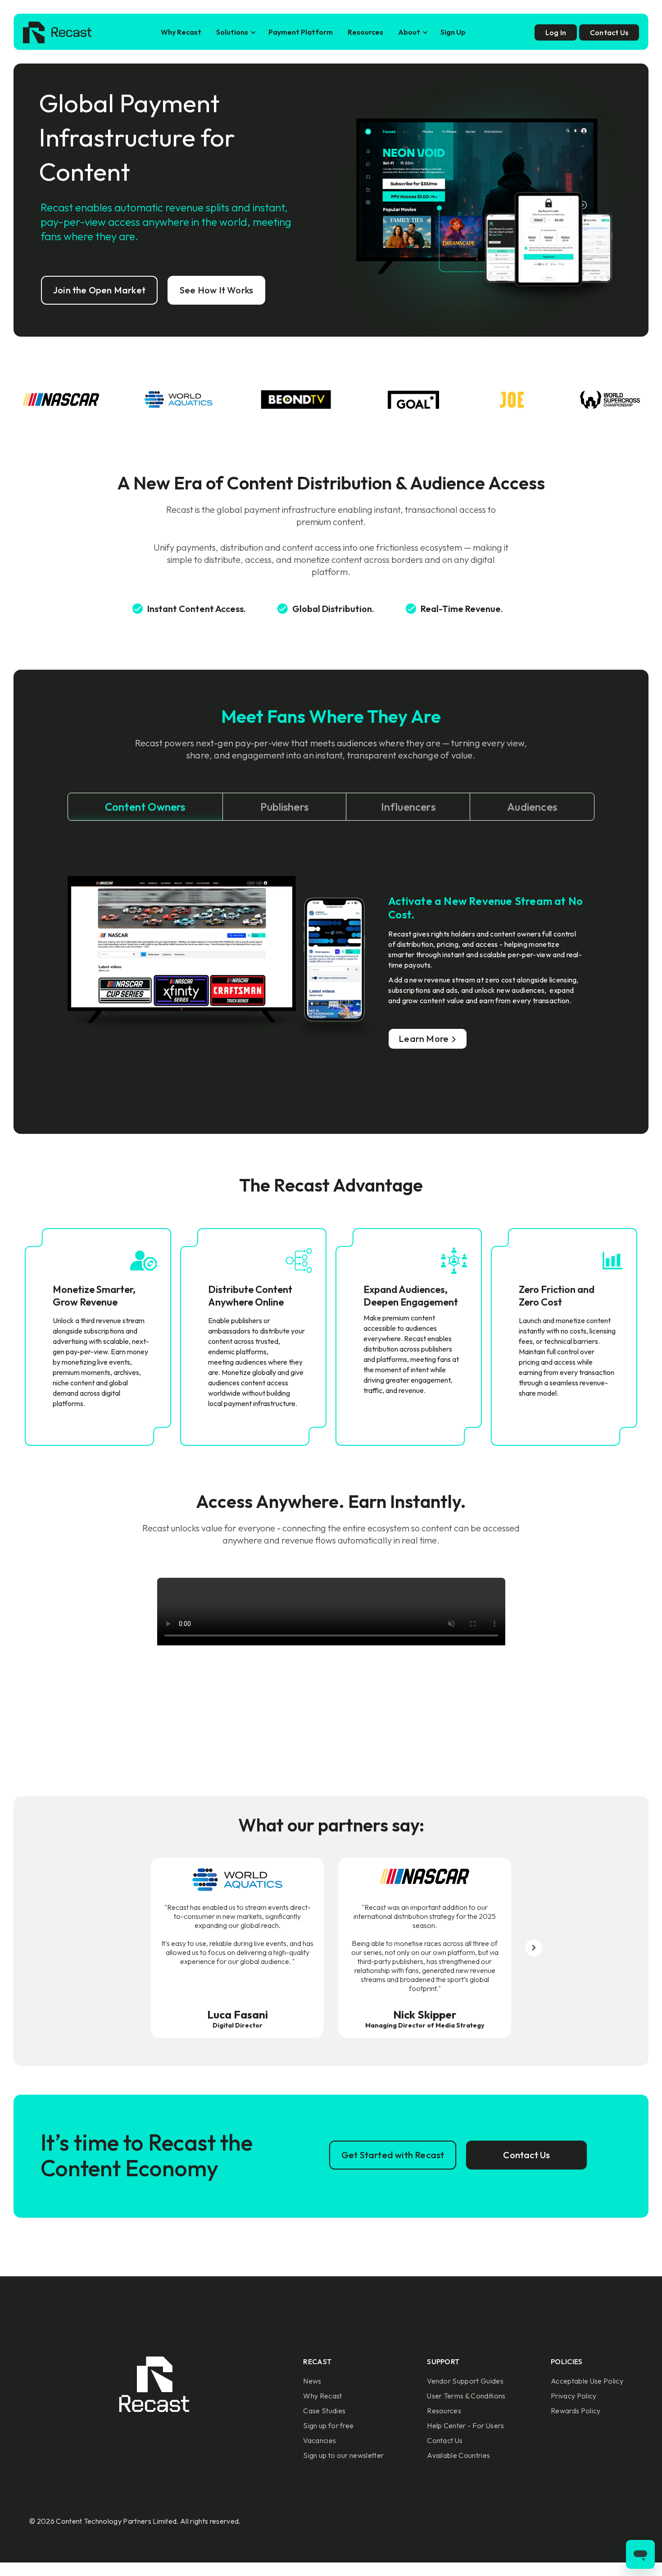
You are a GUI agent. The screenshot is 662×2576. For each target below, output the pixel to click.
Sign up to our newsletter (343, 2455)
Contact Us (445, 2440)
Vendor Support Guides (465, 2381)
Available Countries (458, 2455)
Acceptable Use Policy (587, 2381)
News (312, 2381)
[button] (235, 32)
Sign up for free (328, 2425)
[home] (57, 32)
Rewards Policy (576, 2411)
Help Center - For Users (465, 2425)
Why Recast (181, 32)
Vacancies (320, 2440)
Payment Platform (301, 32)
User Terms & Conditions (466, 2396)
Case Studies (324, 2411)
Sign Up (453, 32)
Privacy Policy (574, 2396)
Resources (365, 32)
